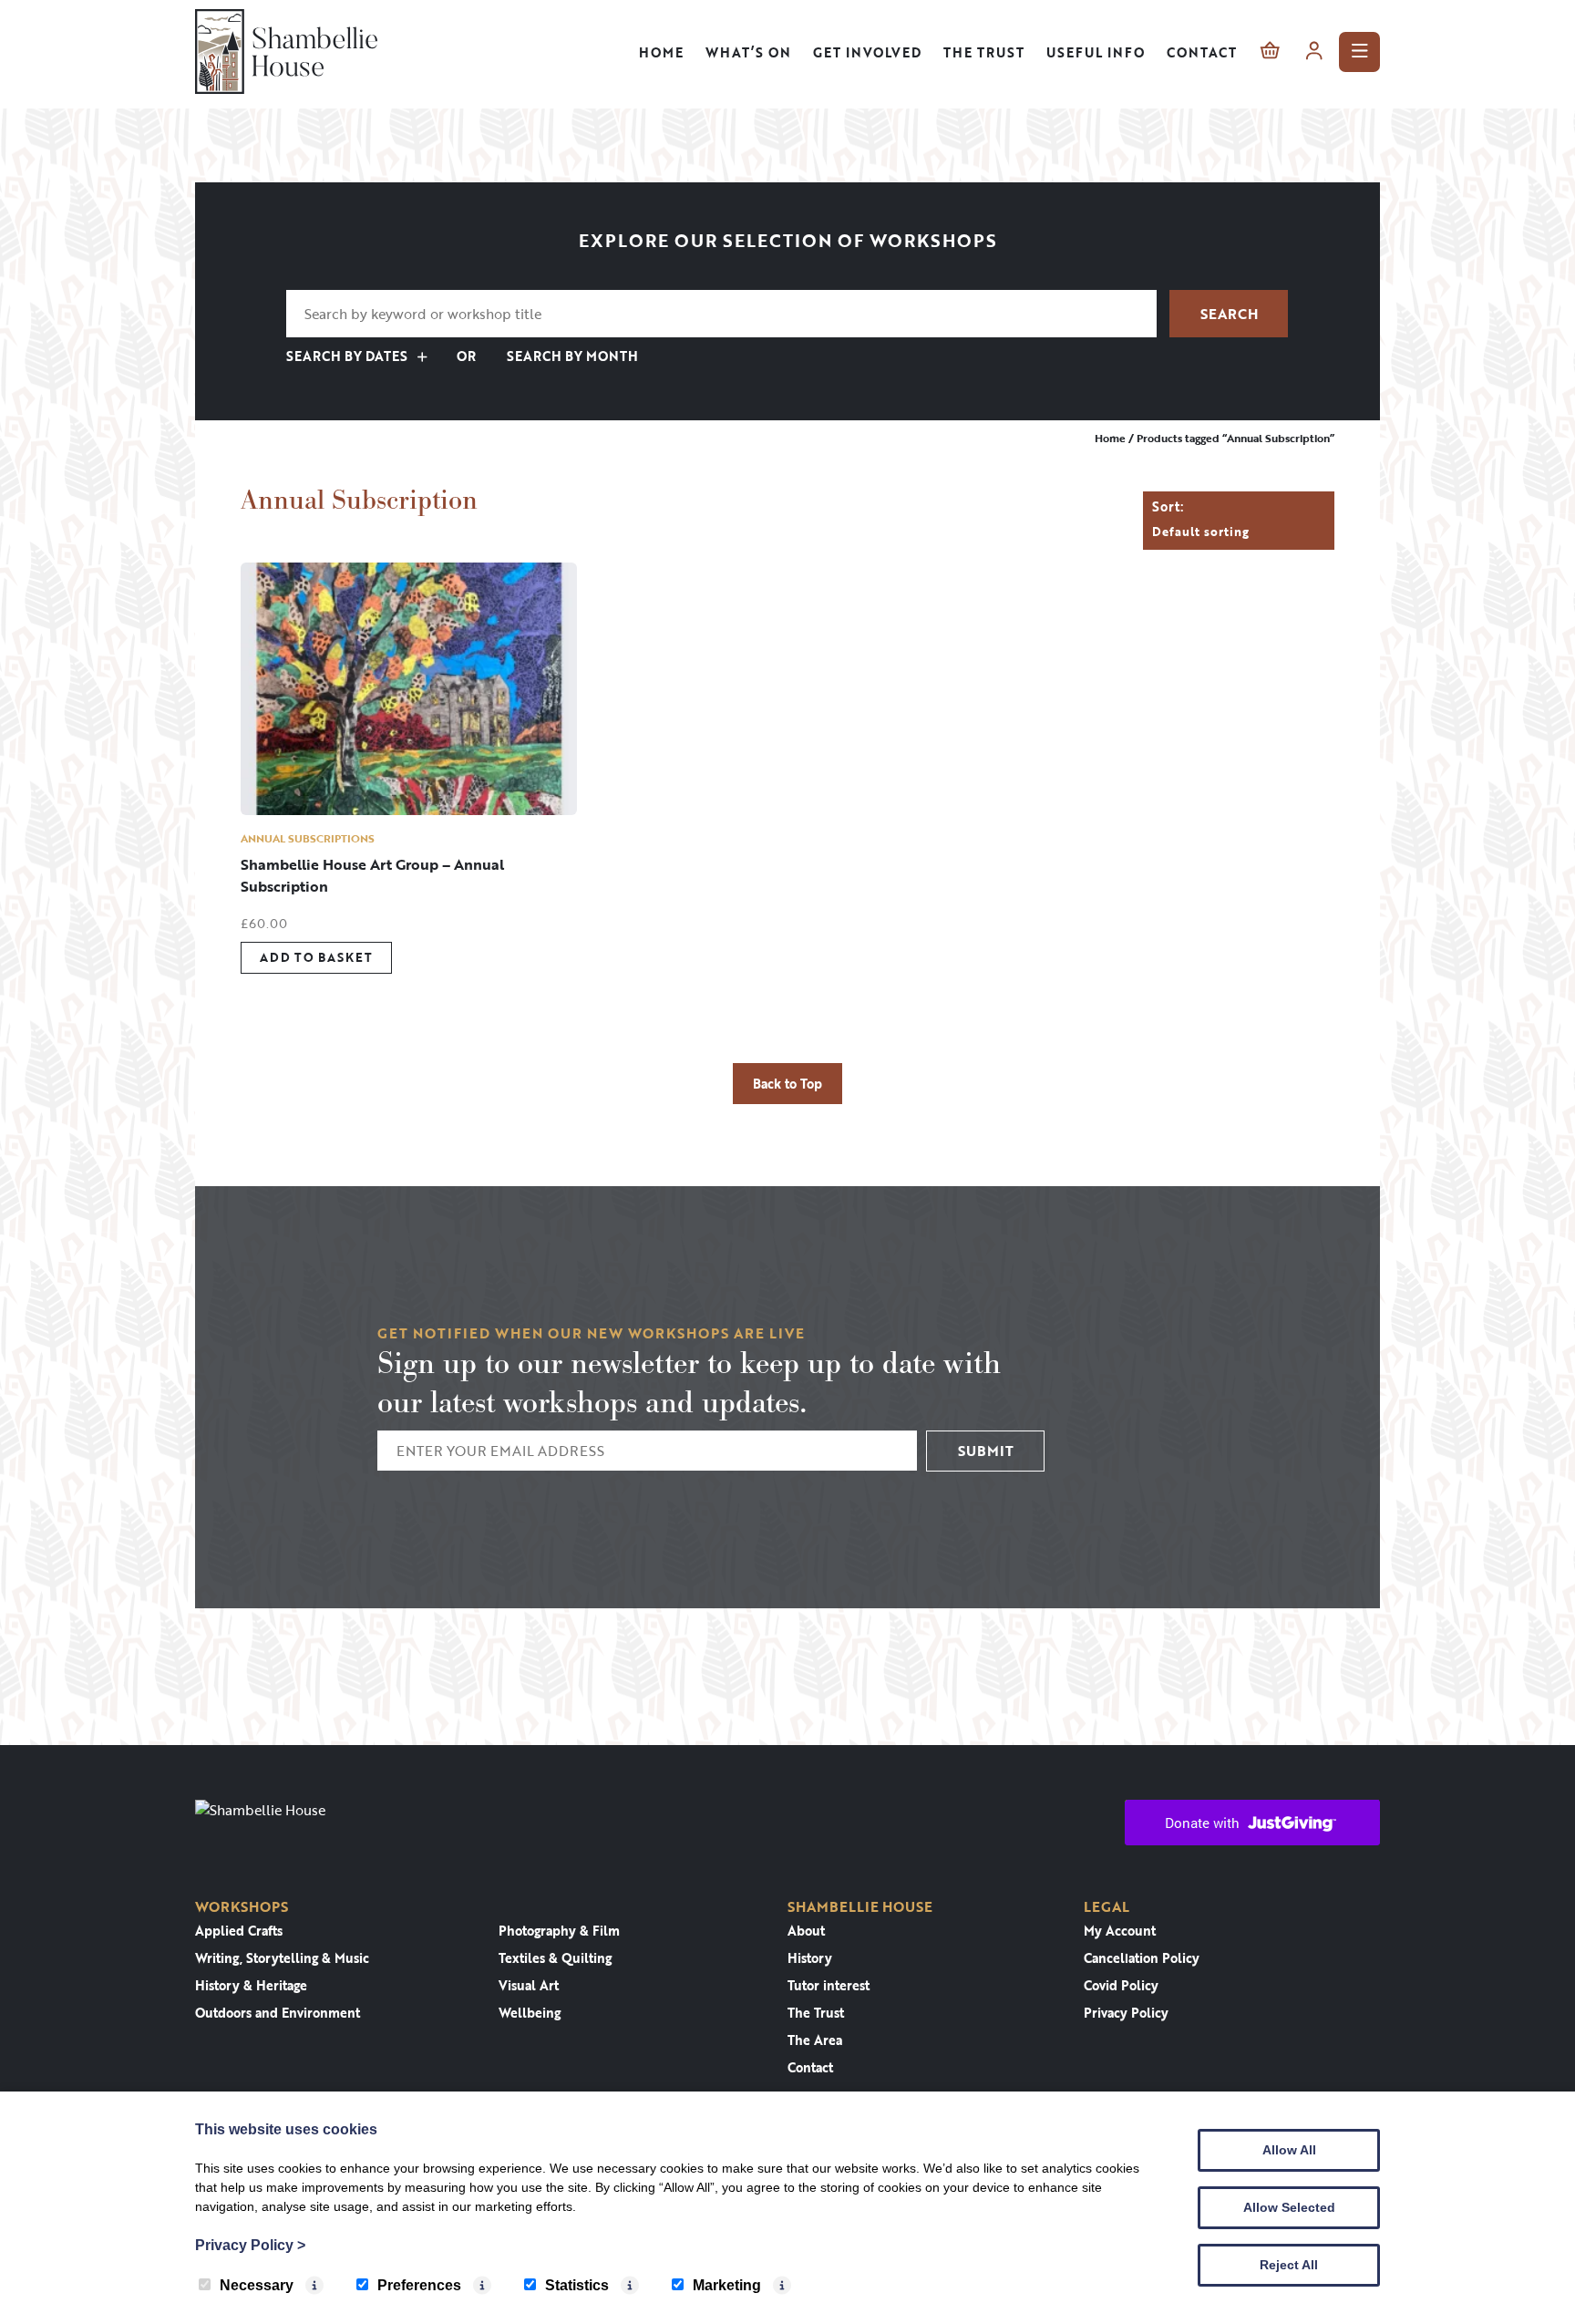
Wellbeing (530, 2013)
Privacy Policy (1126, 2013)
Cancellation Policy (1142, 1958)
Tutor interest (829, 1985)
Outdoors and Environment (278, 2013)
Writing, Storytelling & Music (282, 1958)
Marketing (727, 2285)
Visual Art (529, 1985)
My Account (1120, 1931)
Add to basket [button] (316, 957)
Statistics (577, 2285)
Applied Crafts (239, 1931)
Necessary (257, 2285)
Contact (1202, 52)
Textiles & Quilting (555, 1958)
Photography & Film (559, 1931)
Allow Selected (1289, 2207)
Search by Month (571, 356)
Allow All (1289, 2150)
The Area (815, 2040)
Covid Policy (1121, 1985)
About (806, 1931)
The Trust (984, 52)
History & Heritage (251, 1985)
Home (661, 52)
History (810, 1958)
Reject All (1289, 2265)
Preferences (419, 2285)
